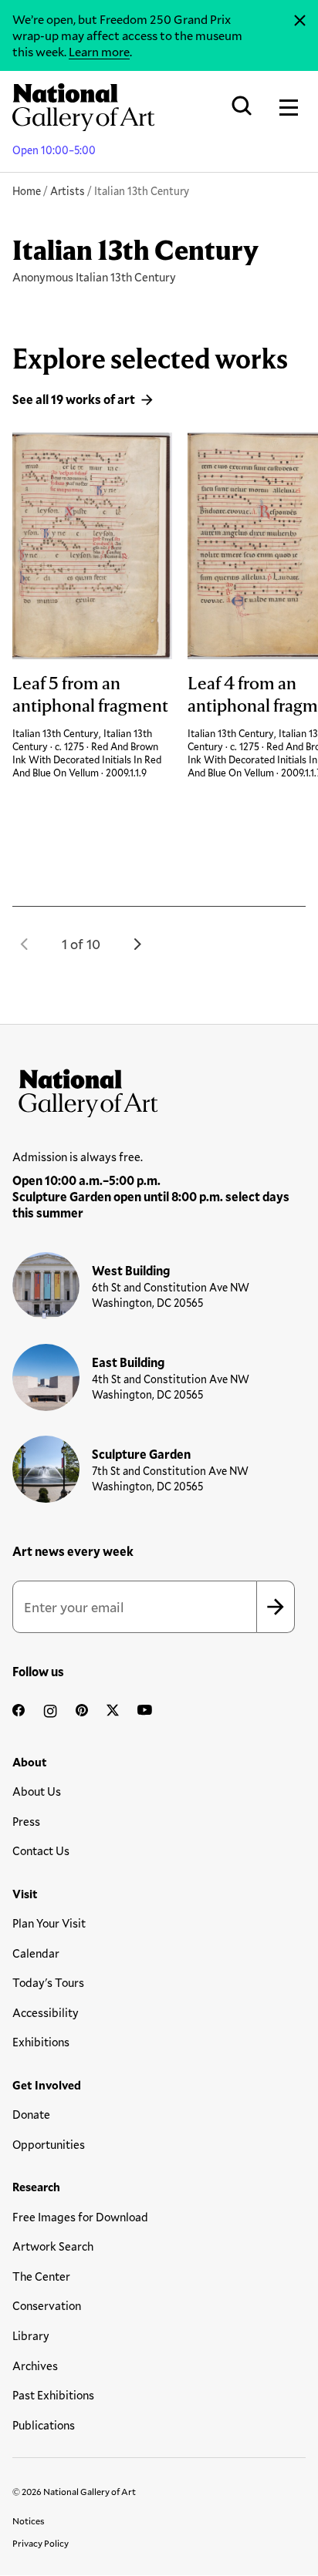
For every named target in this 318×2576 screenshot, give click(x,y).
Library (31, 2335)
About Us (37, 1791)
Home (27, 191)
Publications (44, 2425)
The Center (41, 2276)
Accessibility (46, 2012)
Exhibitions (41, 2042)
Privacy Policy (41, 2543)
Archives (35, 2366)
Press (26, 1821)
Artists (68, 191)
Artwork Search (53, 2246)
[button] (25, 944)
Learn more (99, 51)
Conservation (47, 2305)
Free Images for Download (80, 2217)
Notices (29, 2520)
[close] (300, 21)
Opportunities (49, 2144)
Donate (31, 2114)
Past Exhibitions (53, 2395)
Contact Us (41, 1850)
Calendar (36, 1953)
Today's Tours (48, 1982)
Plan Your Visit (49, 1923)
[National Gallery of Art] (159, 1089)
